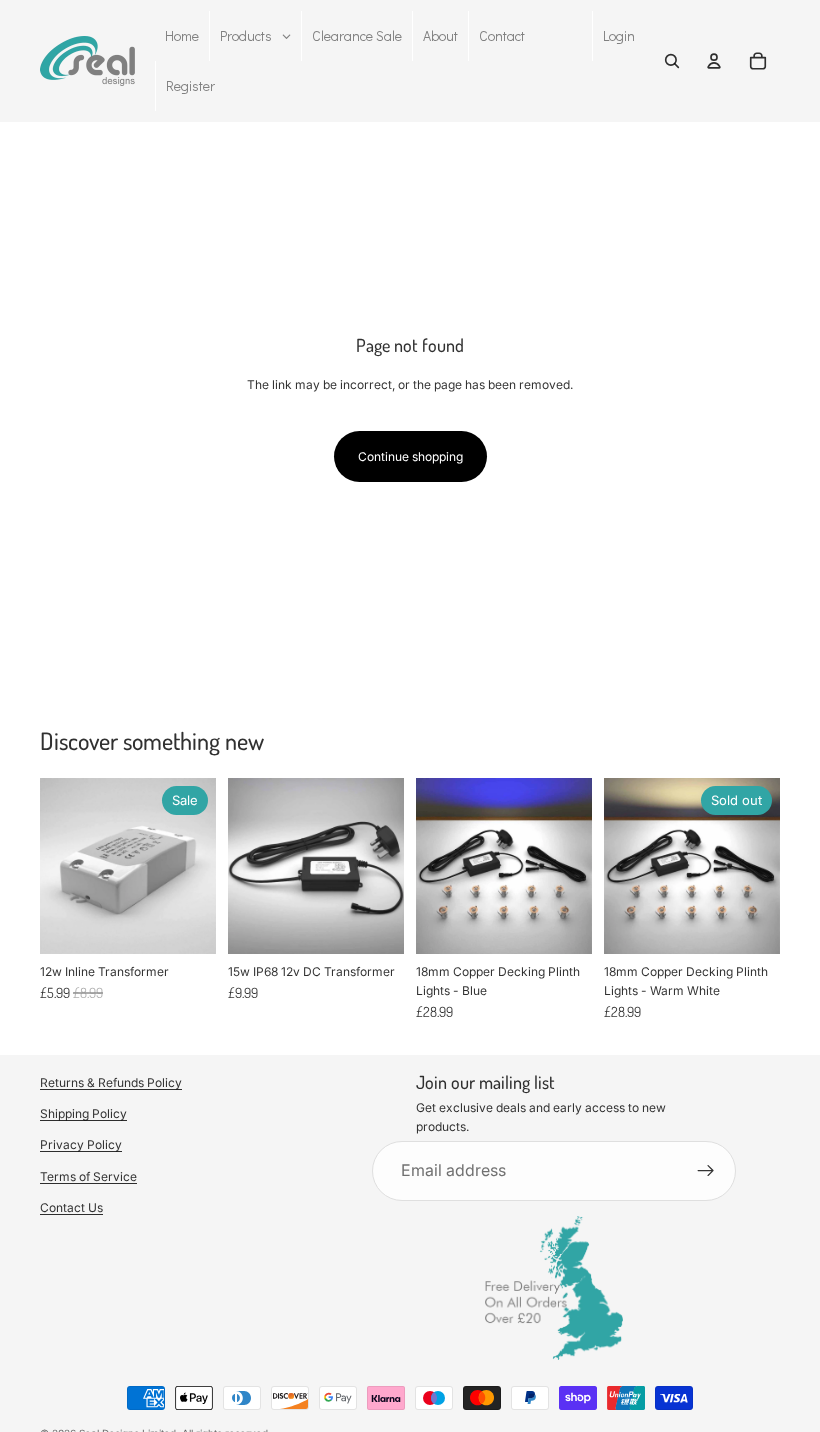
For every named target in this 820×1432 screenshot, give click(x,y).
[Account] (714, 61)
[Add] (185, 923)
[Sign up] (706, 1171)
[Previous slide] (438, 866)
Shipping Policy (83, 1113)
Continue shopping (410, 456)
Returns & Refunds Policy (111, 1082)
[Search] (672, 61)
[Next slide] (570, 866)
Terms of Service (88, 1175)
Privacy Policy (81, 1144)
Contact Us (71, 1206)
